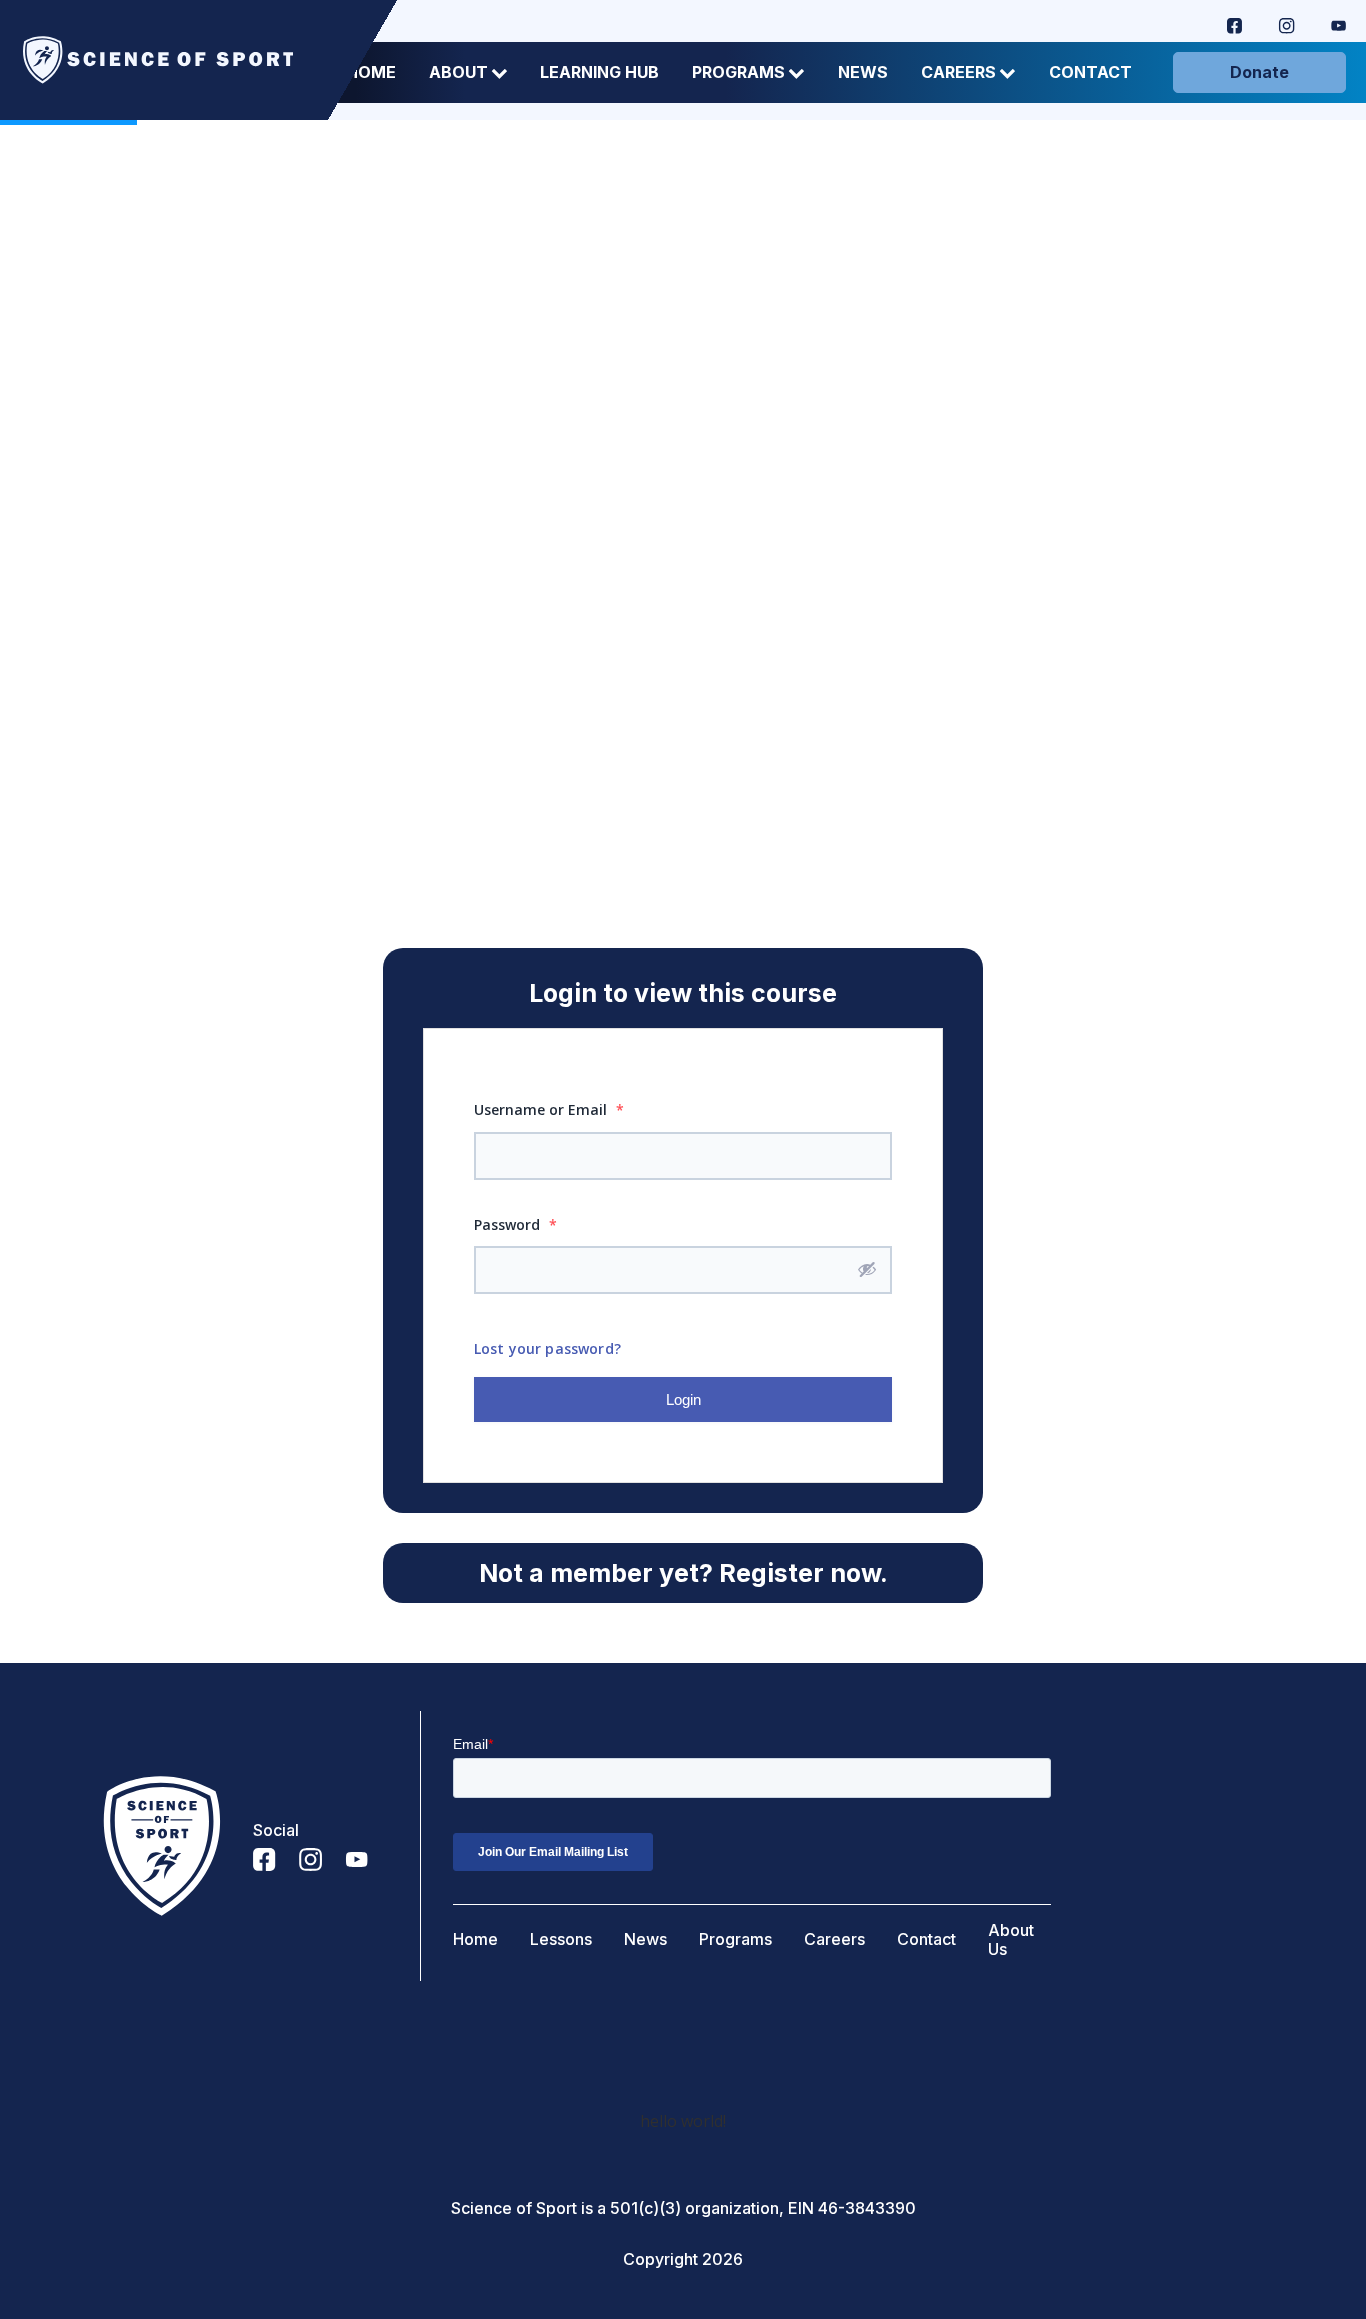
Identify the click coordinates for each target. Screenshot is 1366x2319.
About (458, 72)
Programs (738, 72)
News (863, 72)
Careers (958, 72)
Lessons (561, 1939)
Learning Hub (599, 72)
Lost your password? (547, 1348)
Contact (1090, 72)
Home (475, 1939)
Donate (1259, 72)
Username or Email (549, 1109)
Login (683, 1399)
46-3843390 (867, 2208)
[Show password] (867, 1269)
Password (515, 1224)
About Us (1011, 1940)
